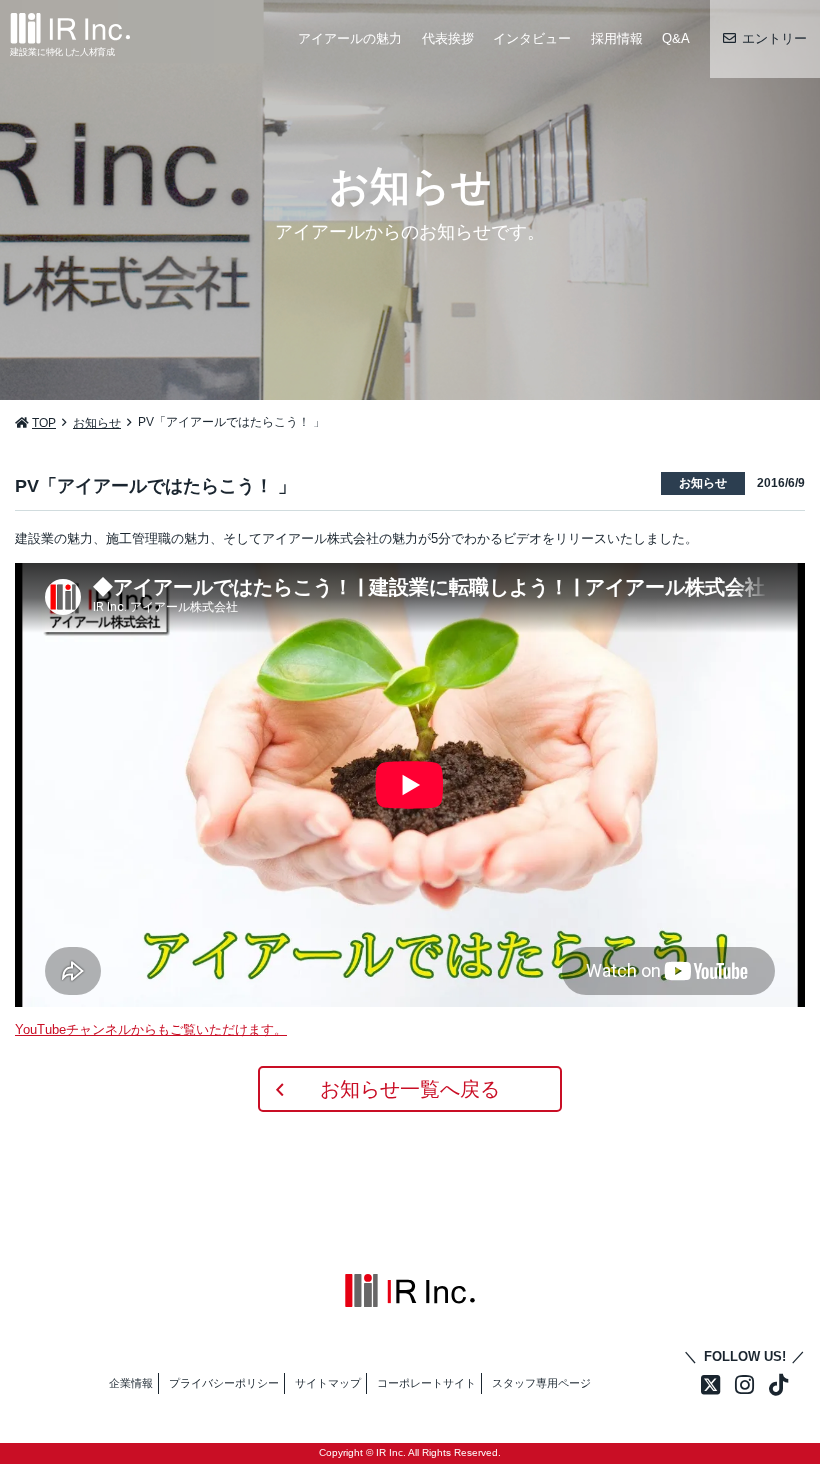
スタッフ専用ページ (541, 1383)
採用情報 (617, 38)
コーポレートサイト (426, 1383)
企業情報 (131, 1383)
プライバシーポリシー (224, 1383)
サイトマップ (328, 1383)
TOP (44, 423)
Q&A (676, 38)
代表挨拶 (448, 38)
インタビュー (532, 38)
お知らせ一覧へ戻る (410, 1089)
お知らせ (97, 423)
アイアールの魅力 (350, 38)
